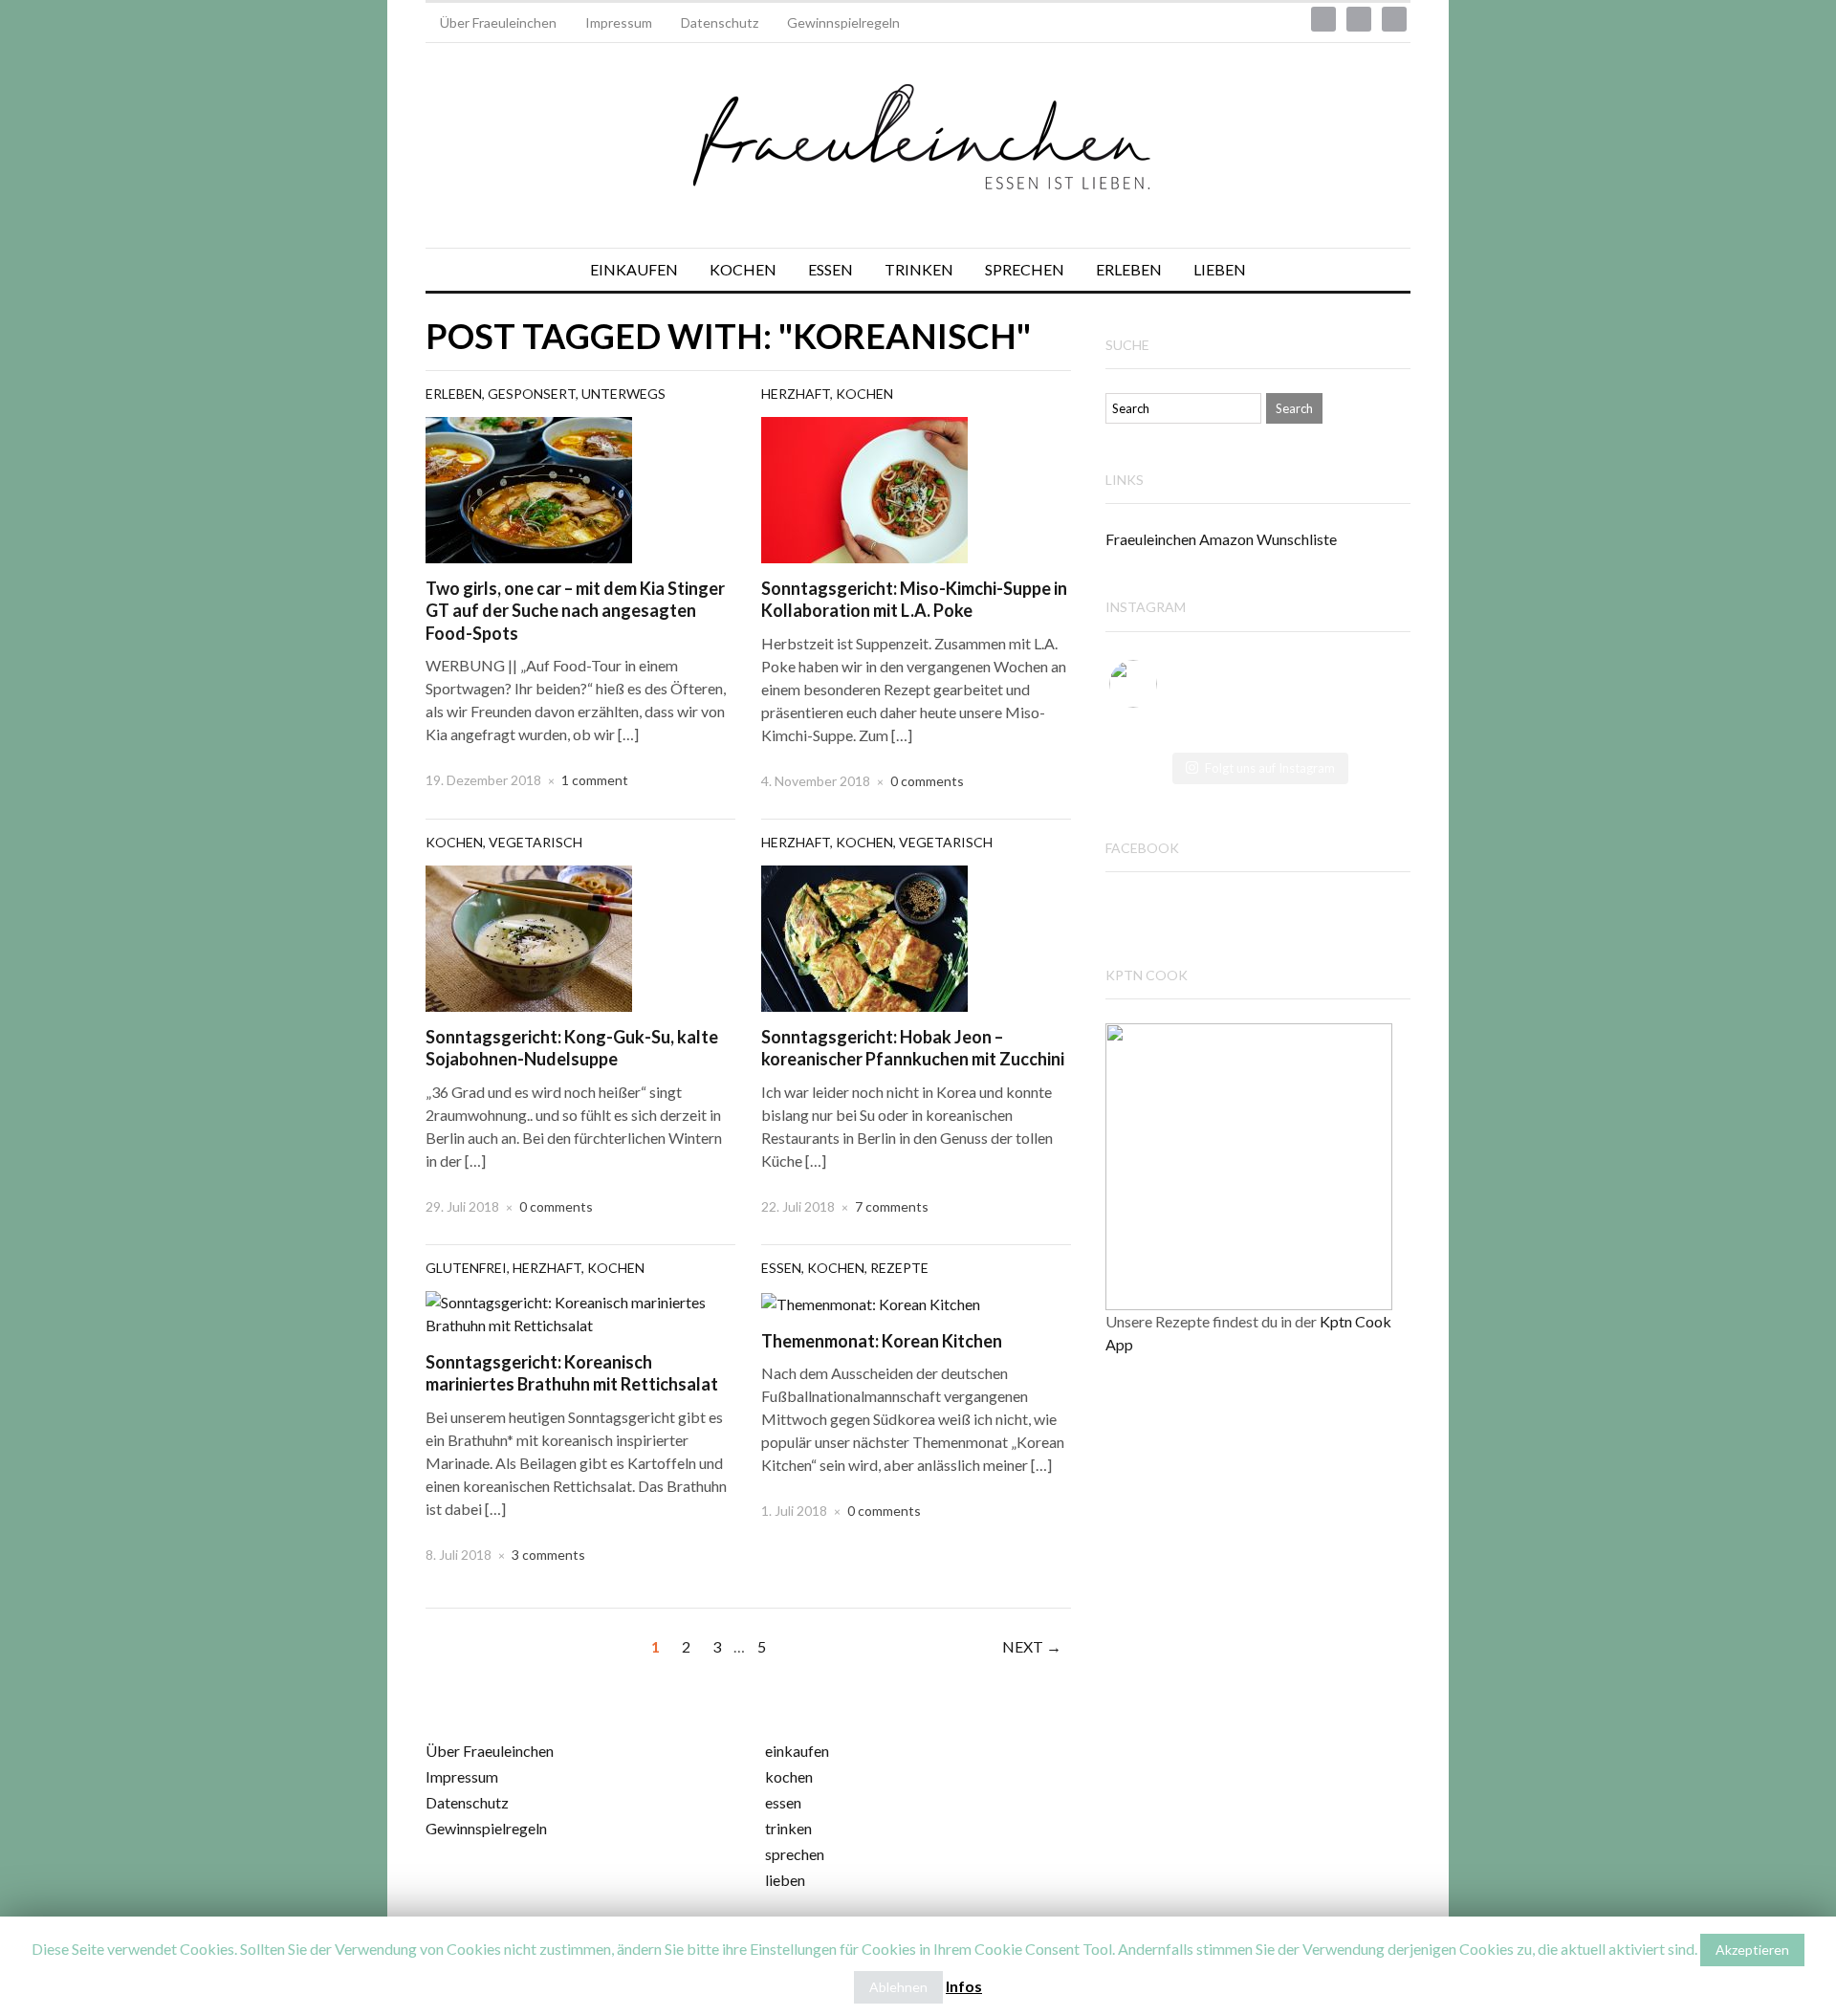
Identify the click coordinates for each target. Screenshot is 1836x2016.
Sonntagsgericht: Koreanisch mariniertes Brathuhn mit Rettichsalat (572, 1373)
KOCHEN (743, 269)
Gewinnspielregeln (843, 22)
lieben (785, 1880)
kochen (789, 1776)
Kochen (864, 394)
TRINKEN (919, 269)
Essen (781, 1268)
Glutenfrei (466, 1268)
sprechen (795, 1854)
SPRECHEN (1025, 269)
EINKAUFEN (634, 269)
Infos (964, 1986)
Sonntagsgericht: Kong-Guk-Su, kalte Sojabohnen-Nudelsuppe (572, 1048)
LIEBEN (1220, 269)
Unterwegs (623, 394)
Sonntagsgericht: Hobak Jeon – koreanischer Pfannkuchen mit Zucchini (913, 1048)
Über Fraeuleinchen (498, 22)
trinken (788, 1828)
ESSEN (831, 269)
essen (783, 1802)
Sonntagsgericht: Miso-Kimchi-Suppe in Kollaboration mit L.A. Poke (914, 599)
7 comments (892, 1206)
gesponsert (532, 394)
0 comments (927, 781)
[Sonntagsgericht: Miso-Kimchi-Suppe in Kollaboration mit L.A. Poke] (864, 487)
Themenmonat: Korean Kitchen (882, 1341)
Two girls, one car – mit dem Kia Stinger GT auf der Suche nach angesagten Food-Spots (575, 611)
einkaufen (797, 1751)
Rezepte (899, 1268)
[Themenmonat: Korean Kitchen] (871, 1302)
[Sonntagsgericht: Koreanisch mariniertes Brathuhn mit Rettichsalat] (580, 1312)
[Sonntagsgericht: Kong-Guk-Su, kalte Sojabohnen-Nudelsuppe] (529, 936)
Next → (1032, 1646)
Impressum (619, 22)
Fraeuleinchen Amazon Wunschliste (1221, 539)
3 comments (548, 1555)
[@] (1162, 684)
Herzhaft (796, 394)
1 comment (595, 780)
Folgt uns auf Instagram (1270, 768)
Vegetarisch (535, 842)
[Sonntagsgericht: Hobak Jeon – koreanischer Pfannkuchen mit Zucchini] (864, 936)
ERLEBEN (1129, 269)
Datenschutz (720, 22)
